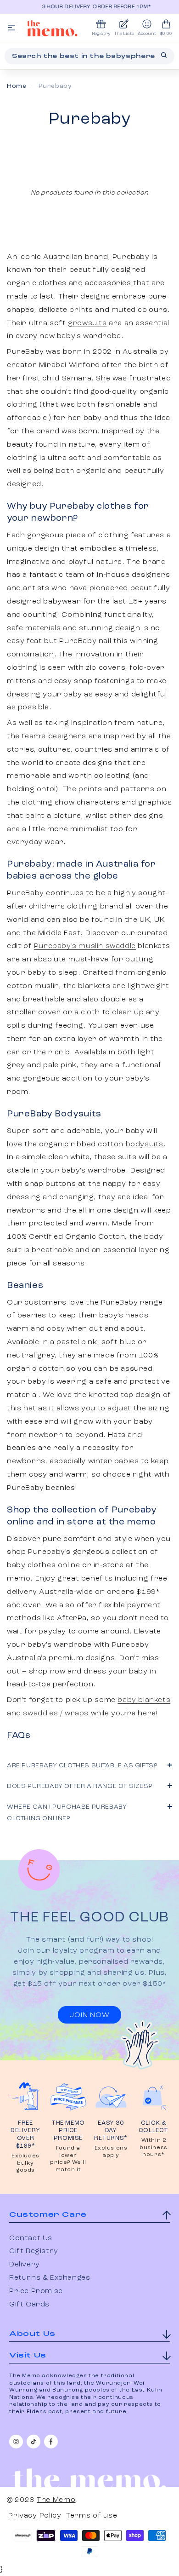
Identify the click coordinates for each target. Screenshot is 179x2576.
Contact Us (31, 2238)
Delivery (25, 2265)
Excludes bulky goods (25, 2163)
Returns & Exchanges (50, 2278)
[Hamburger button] (11, 28)
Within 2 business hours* (154, 2148)
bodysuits (145, 1144)
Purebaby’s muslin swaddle (85, 946)
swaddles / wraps (56, 1713)
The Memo (56, 2500)
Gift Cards (29, 2305)
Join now (89, 2015)
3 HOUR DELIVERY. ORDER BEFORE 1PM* (91, 7)
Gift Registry (34, 2251)
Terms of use (92, 2516)
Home (17, 86)
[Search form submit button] (164, 55)
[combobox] (89, 56)
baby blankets (144, 1700)
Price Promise (36, 2291)
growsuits (87, 323)
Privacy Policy (35, 2516)
